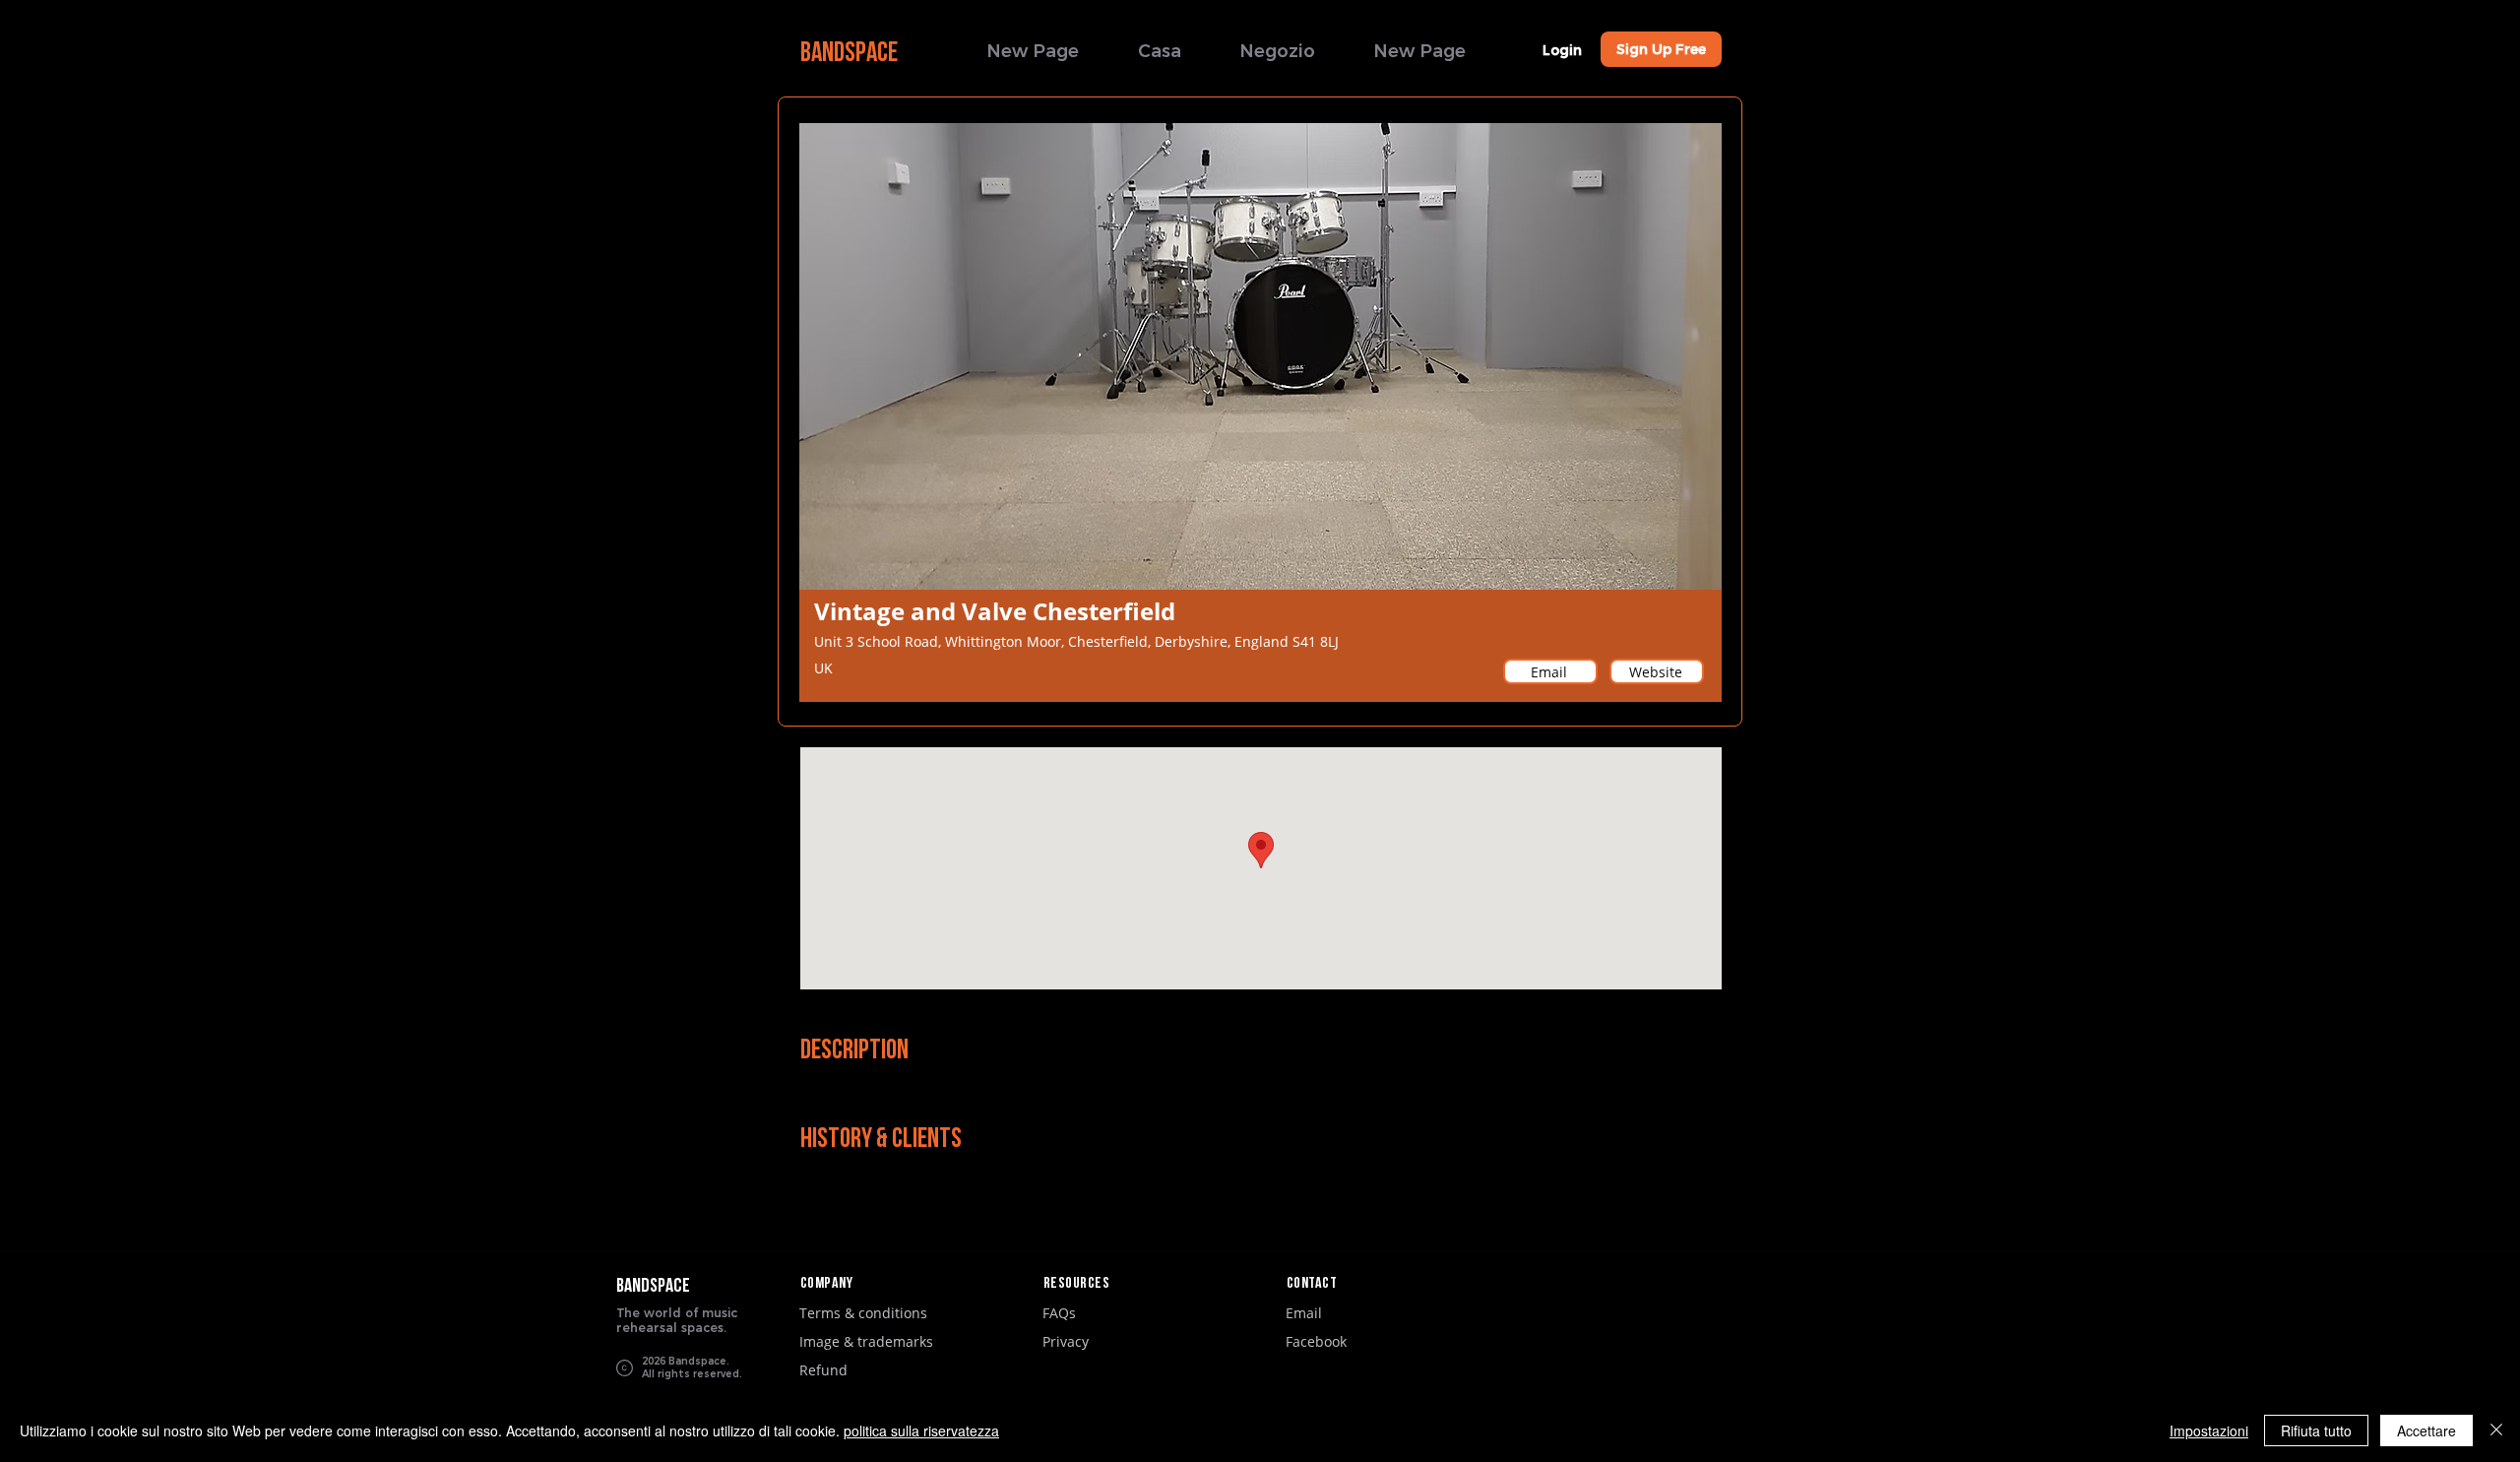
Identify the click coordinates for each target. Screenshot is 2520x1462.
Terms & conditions (863, 1313)
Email (1304, 1313)
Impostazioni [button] (2209, 1430)
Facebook (1316, 1341)
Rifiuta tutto (2316, 1430)
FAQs (1059, 1313)
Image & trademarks (866, 1341)
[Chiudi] (2496, 1430)
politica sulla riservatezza (921, 1430)
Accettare (2426, 1430)
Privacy (1066, 1341)
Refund (823, 1370)
